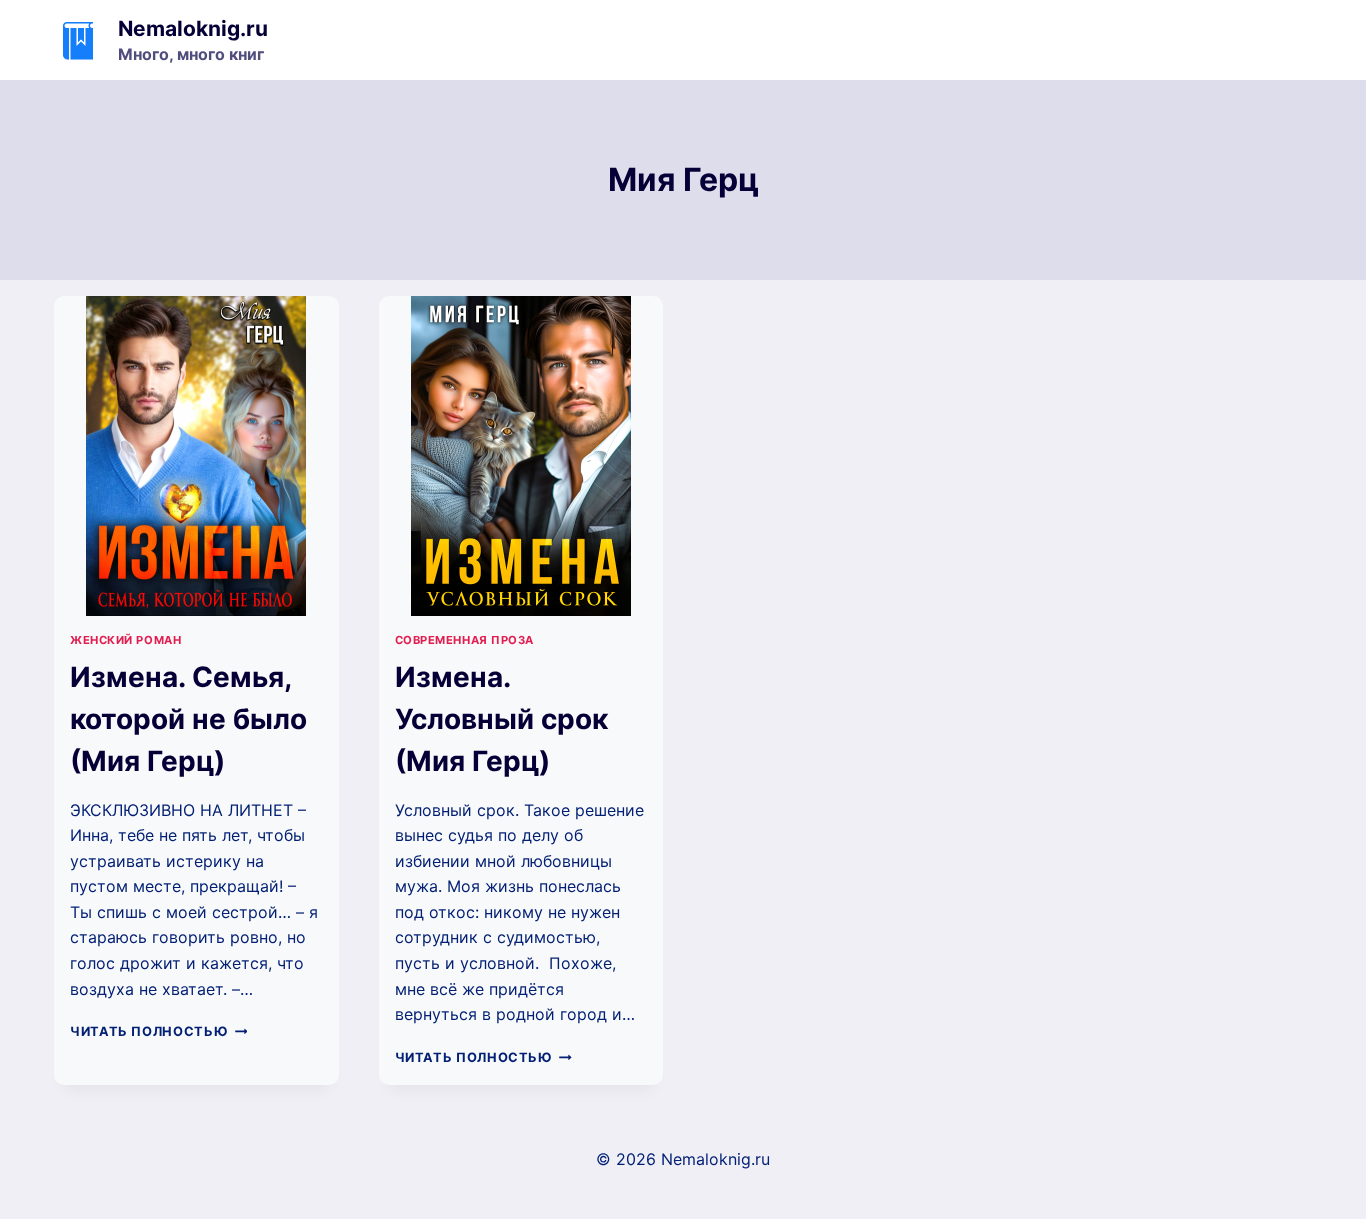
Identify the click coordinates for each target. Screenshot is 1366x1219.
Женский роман (125, 640)
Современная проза (465, 640)
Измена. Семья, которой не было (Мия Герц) (188, 719)
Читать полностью (158, 1031)
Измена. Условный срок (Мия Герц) (501, 719)
